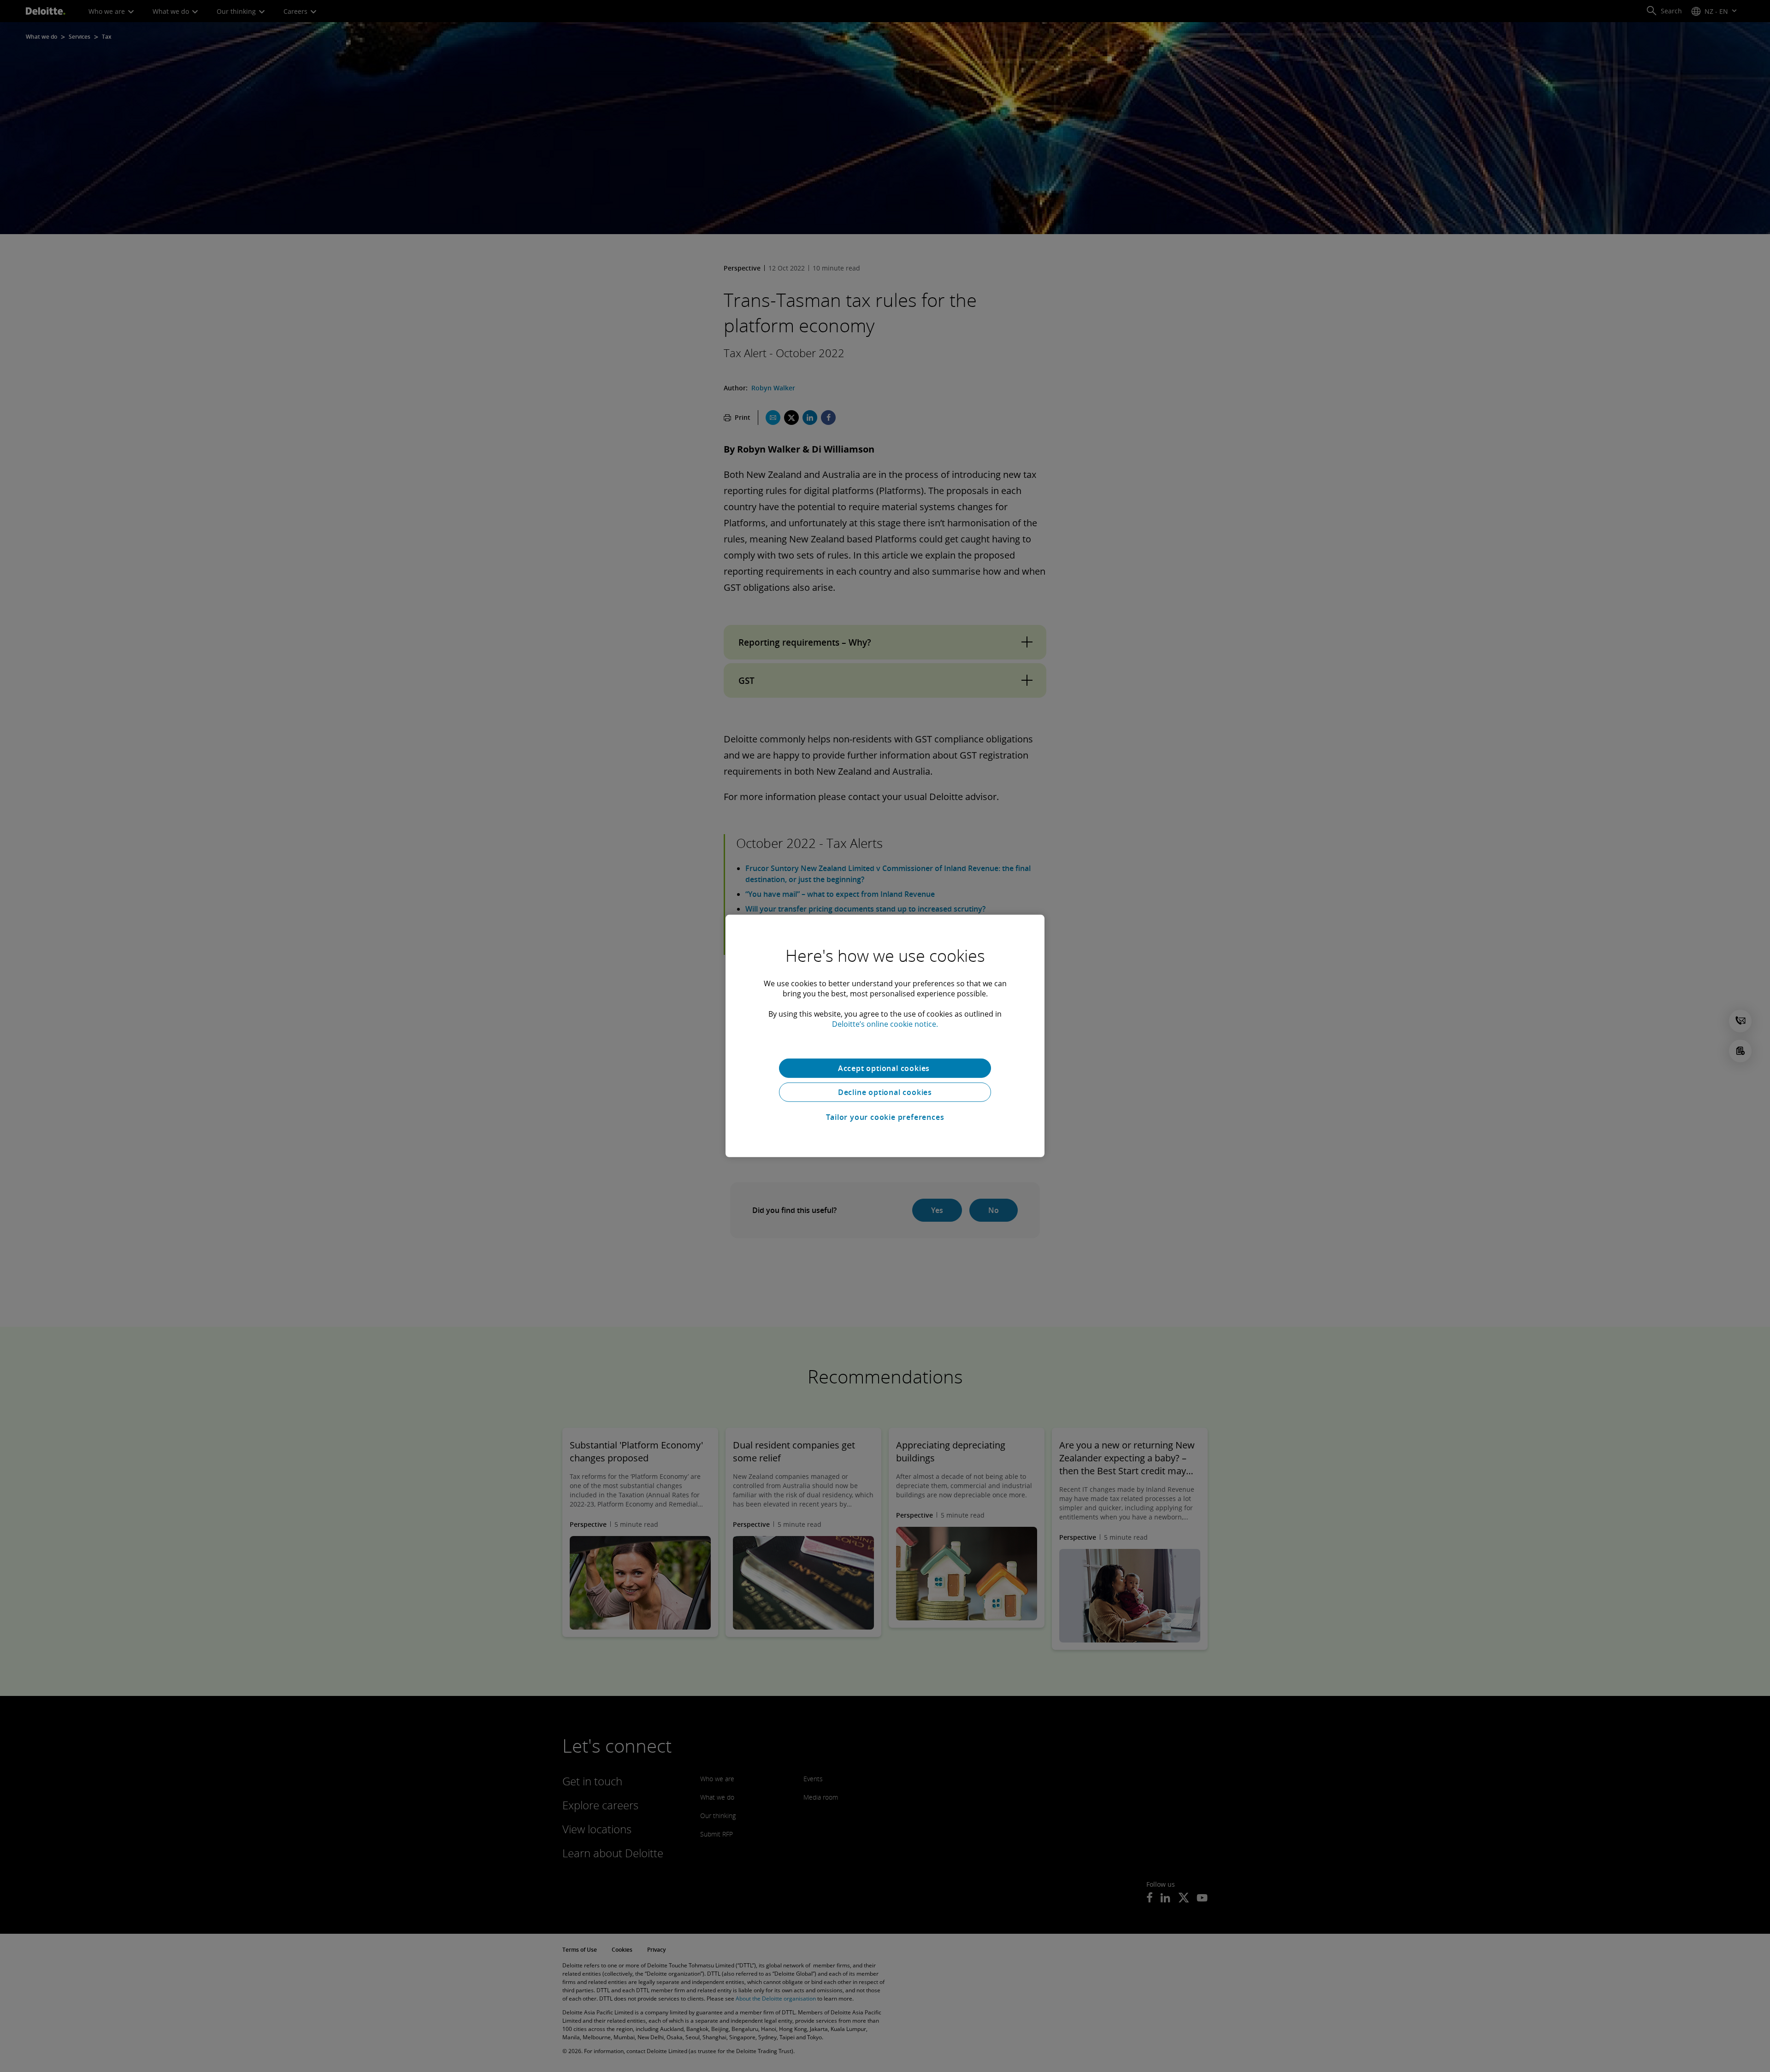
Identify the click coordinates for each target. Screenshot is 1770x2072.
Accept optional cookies (885, 1068)
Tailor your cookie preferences (885, 1117)
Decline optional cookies (885, 1092)
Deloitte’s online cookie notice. (885, 1024)
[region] (885, 1036)
